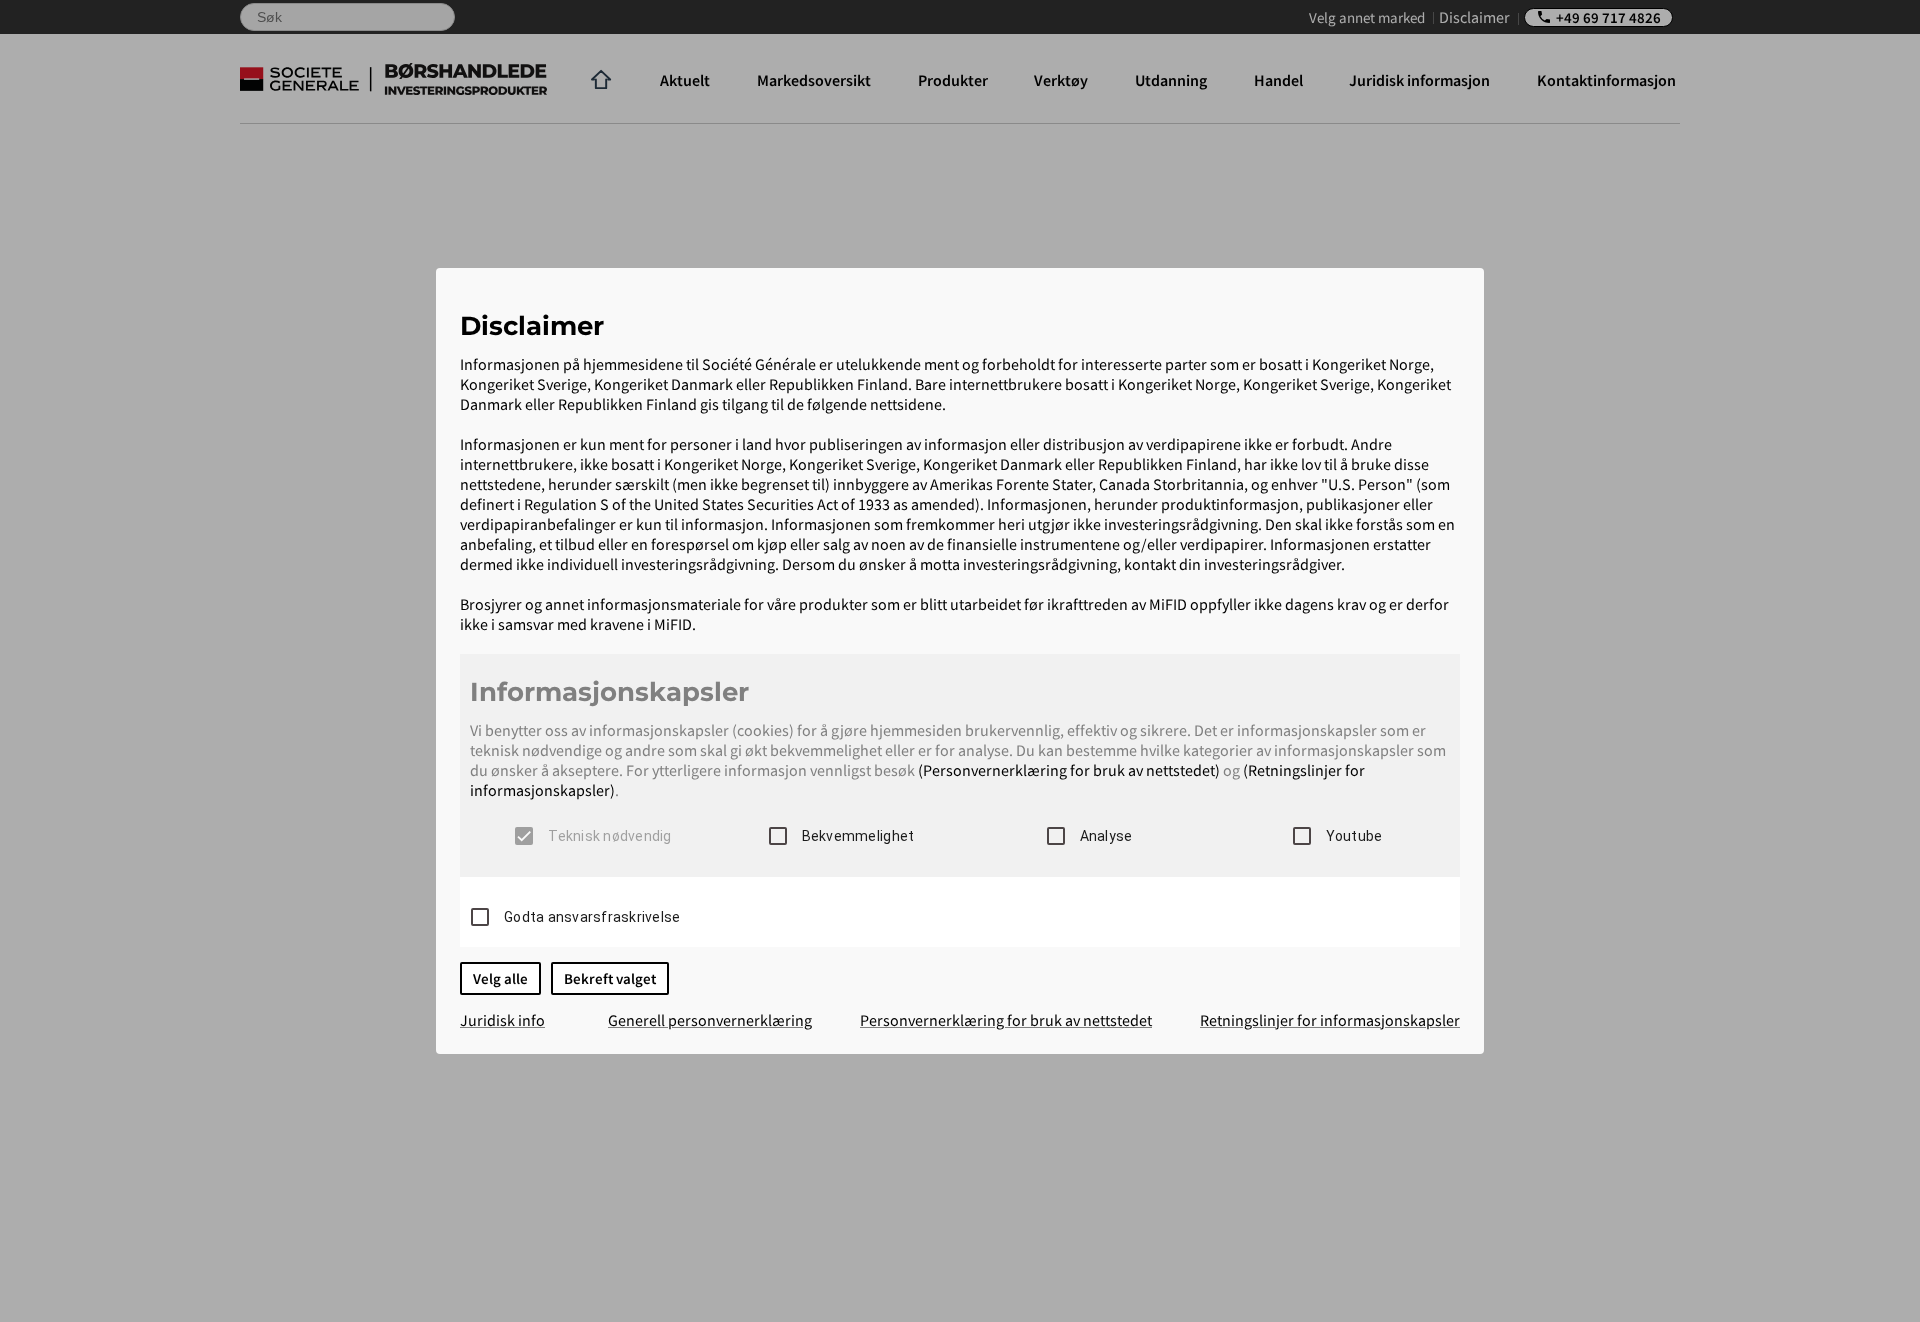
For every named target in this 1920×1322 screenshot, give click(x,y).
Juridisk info (502, 1020)
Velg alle (500, 978)
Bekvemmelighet (858, 836)
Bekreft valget (610, 978)
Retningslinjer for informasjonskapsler (1330, 1020)
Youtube (1354, 836)
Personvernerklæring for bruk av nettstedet (1006, 1020)
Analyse (1106, 836)
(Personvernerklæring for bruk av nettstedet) (1069, 770)
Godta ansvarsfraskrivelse (592, 917)
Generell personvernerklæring (710, 1020)
